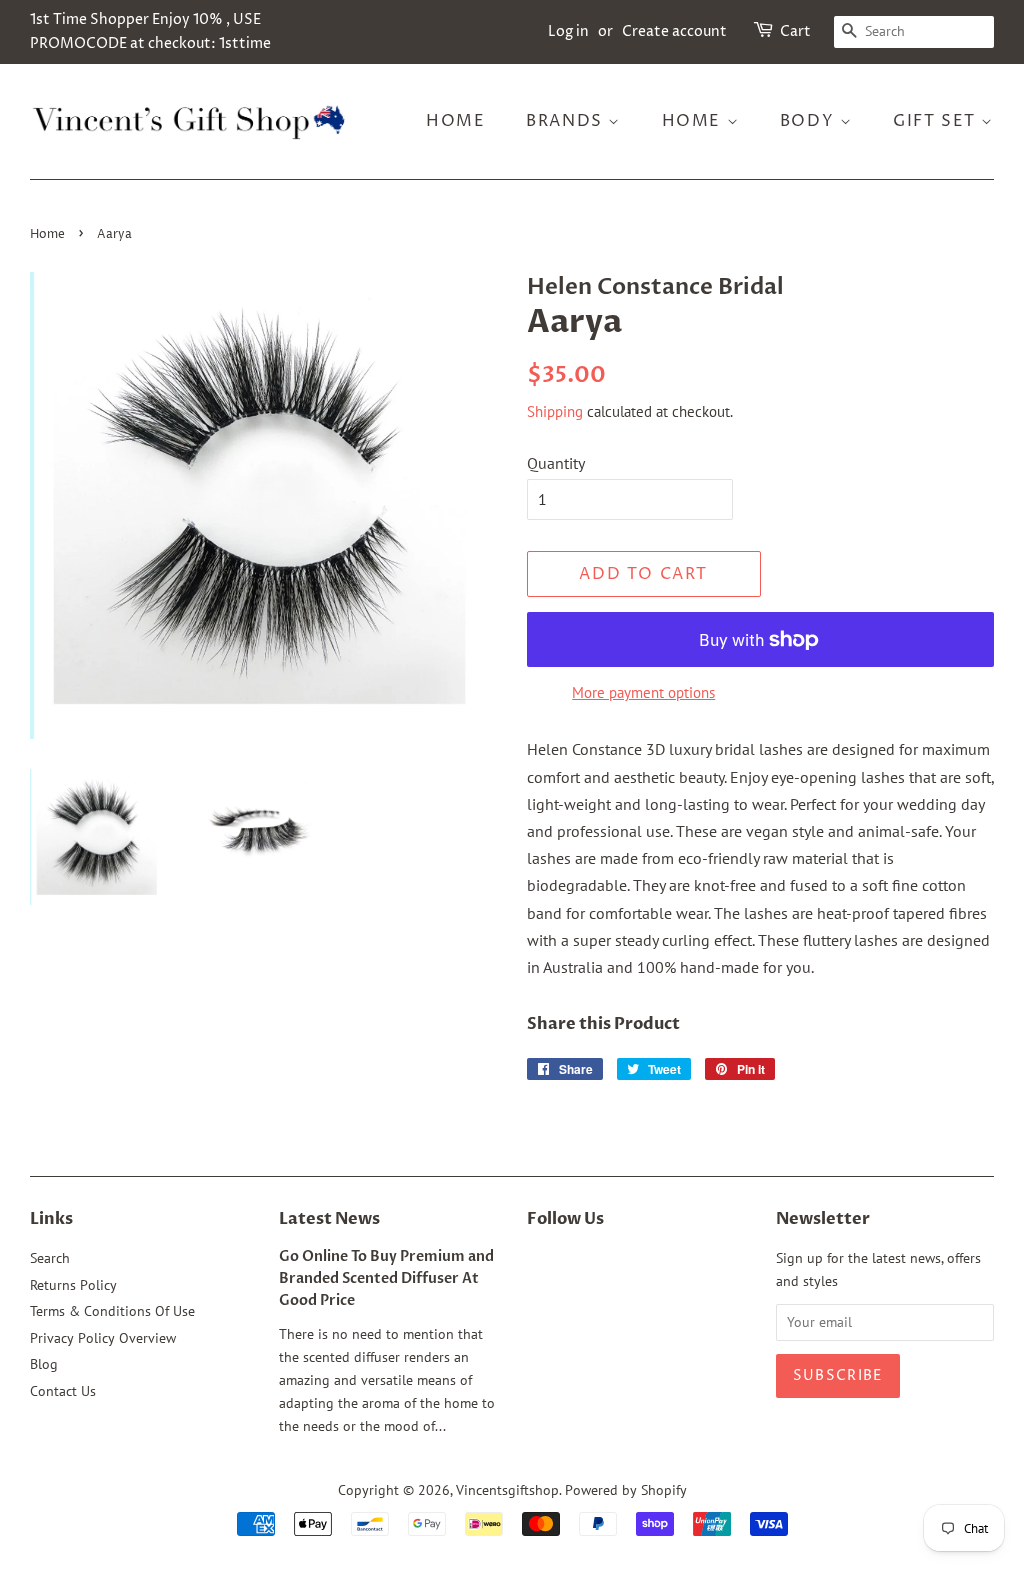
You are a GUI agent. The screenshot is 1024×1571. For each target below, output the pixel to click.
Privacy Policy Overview (103, 1338)
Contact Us (63, 1391)
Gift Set (937, 121)
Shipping (555, 411)
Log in (568, 31)
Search (50, 1258)
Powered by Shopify (626, 1490)
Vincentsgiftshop (507, 1490)
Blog (44, 1364)
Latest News (329, 1219)
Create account (674, 31)
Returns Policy (73, 1285)
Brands (567, 121)
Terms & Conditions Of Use (112, 1311)
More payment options (643, 692)
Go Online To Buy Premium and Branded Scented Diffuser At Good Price (386, 1279)
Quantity (556, 463)
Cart (795, 31)
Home (455, 121)
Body (810, 121)
